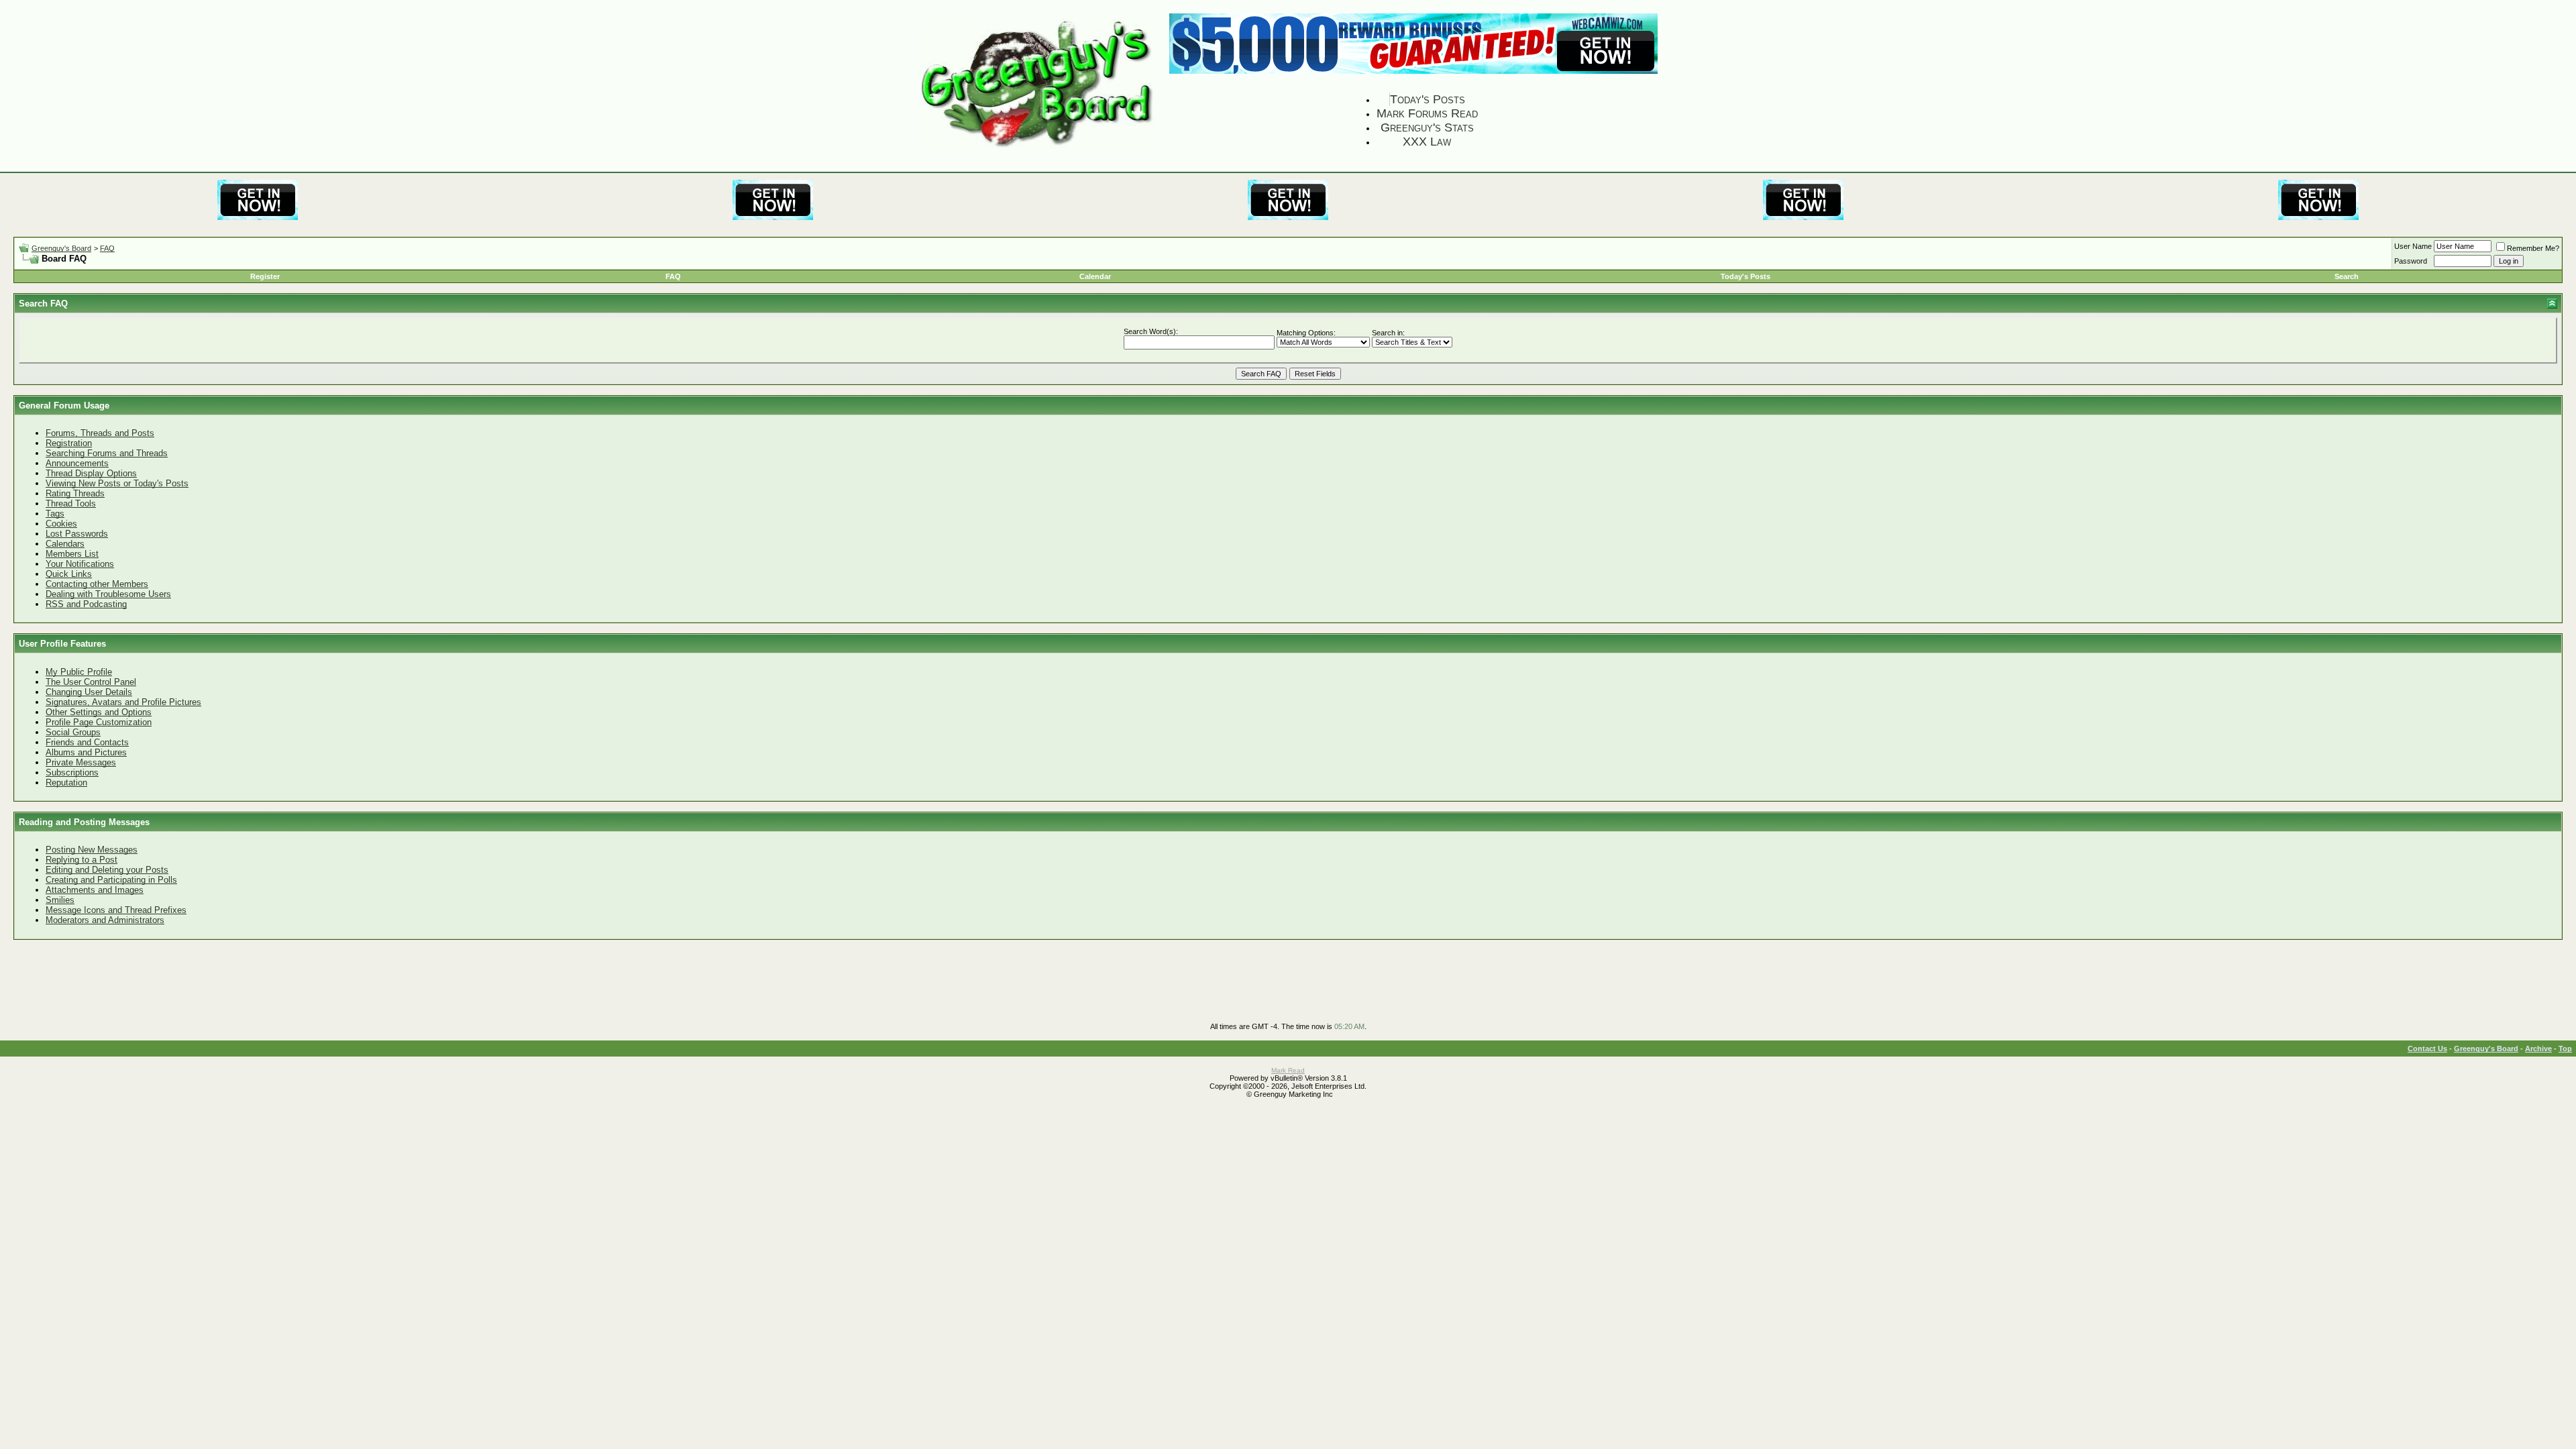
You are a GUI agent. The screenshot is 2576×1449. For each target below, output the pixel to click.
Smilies (60, 900)
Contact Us (2427, 1049)
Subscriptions (72, 772)
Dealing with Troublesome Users (108, 594)
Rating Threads (75, 493)
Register (265, 276)
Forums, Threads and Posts (100, 433)
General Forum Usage (64, 406)
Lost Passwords (77, 534)
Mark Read (1288, 1070)
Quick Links (69, 574)
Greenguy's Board (61, 248)
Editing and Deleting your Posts (107, 870)
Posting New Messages (92, 850)
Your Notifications (80, 564)
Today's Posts (1428, 99)
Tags (55, 514)
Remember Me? (2533, 248)
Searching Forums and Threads (107, 453)
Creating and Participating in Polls (111, 880)
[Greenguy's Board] (1037, 149)
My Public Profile (79, 672)
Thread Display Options (91, 473)
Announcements (77, 463)
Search (2347, 276)
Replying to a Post (82, 860)
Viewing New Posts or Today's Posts (117, 483)
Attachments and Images (95, 890)
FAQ (107, 248)
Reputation (66, 783)
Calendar (1095, 276)
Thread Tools (71, 503)
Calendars (65, 544)
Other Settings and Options (99, 712)
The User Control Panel (91, 682)
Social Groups (73, 732)
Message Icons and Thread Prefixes (116, 910)
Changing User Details (89, 692)
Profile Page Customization (99, 722)
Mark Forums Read (1427, 113)
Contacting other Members (97, 584)
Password (2411, 261)
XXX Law (1427, 142)
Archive (2538, 1049)
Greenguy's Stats (1427, 127)
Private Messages (81, 762)
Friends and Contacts (87, 742)
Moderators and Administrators (105, 920)
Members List (72, 554)
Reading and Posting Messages (84, 822)
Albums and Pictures (86, 752)
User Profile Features (62, 644)
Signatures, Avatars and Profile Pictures (123, 702)
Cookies (61, 524)
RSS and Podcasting (86, 604)
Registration (69, 443)
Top (2565, 1049)
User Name (2413, 246)
